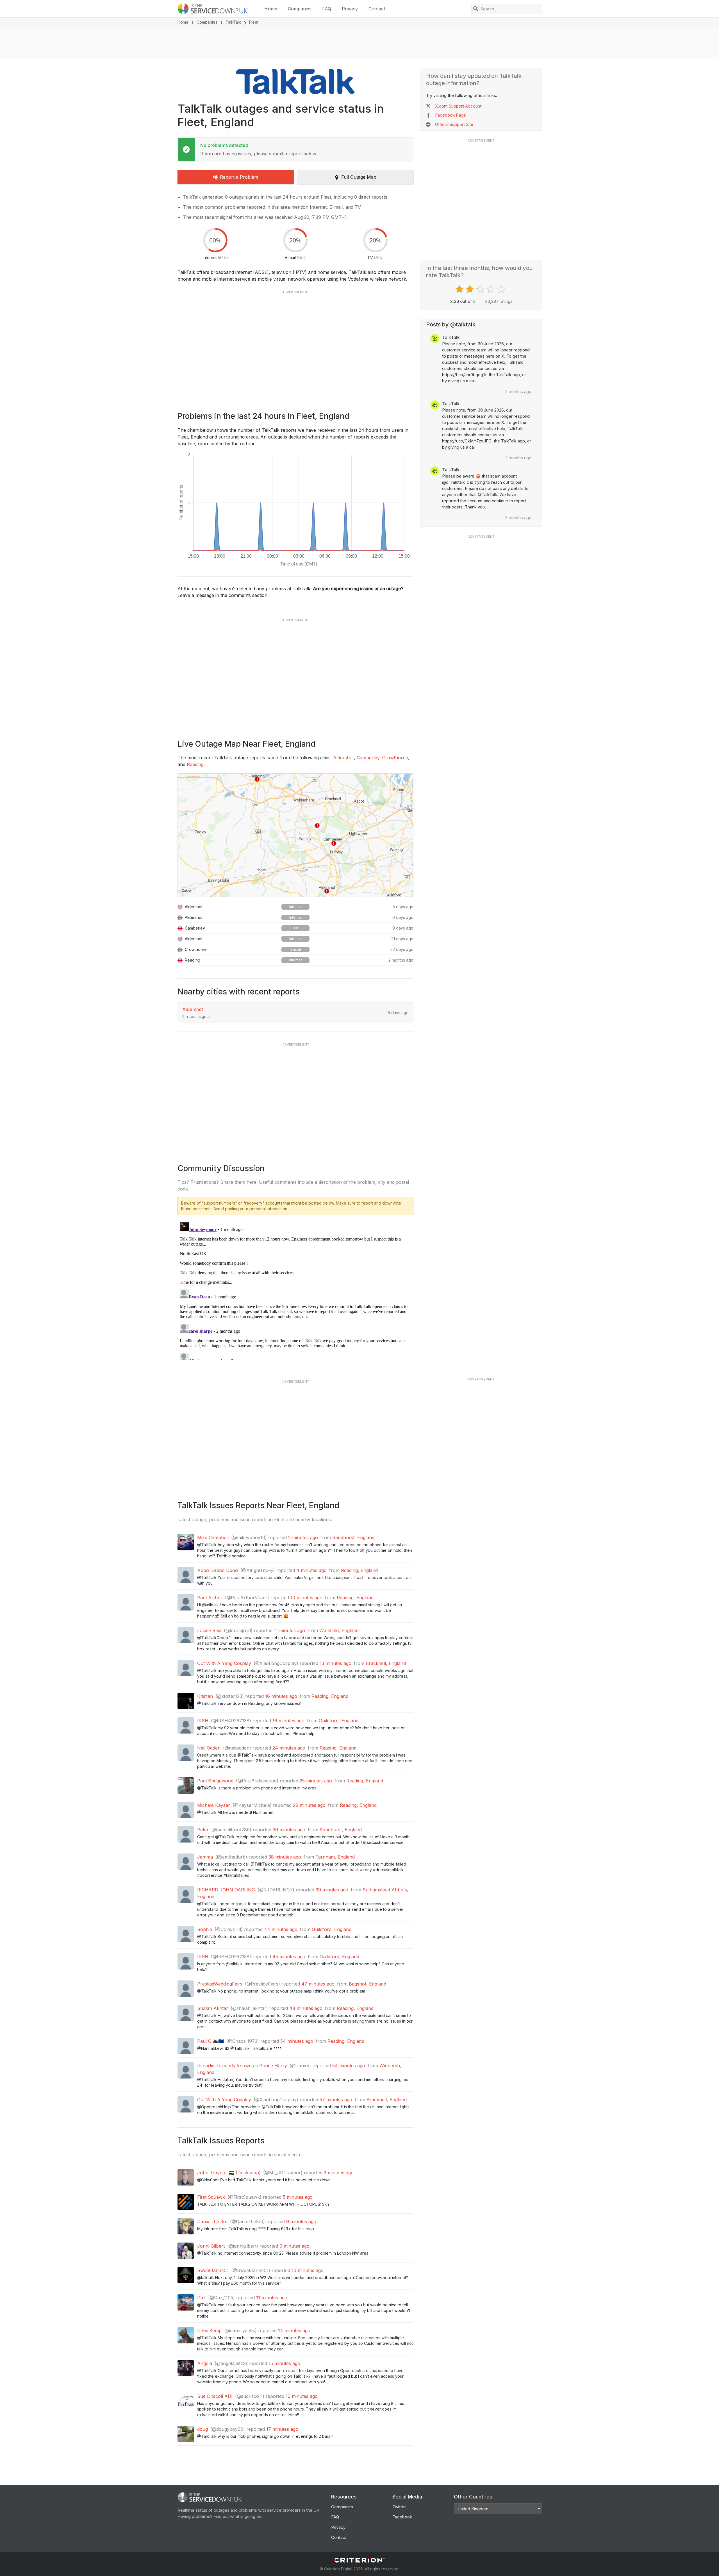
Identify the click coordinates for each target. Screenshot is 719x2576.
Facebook (402, 2517)
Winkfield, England (339, 1630)
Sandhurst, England (353, 1537)
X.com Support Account (458, 106)
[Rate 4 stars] (491, 289)
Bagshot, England (368, 1984)
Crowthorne (395, 758)
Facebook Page (450, 115)
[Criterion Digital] (359, 2560)
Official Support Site (454, 124)
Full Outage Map (359, 177)
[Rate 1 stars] (460, 289)
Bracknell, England (386, 1663)
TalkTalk (233, 22)
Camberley (368, 758)
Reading (195, 764)
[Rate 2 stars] (471, 289)
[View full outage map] (295, 835)
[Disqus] (295, 1290)
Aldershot (343, 758)
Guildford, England (339, 1721)
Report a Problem (239, 177)
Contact (377, 9)
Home (271, 9)
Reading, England (359, 1570)
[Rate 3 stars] (481, 289)
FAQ (327, 9)
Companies (300, 9)
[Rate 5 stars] (502, 289)
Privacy (350, 9)
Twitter (399, 2507)
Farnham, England (335, 1857)
